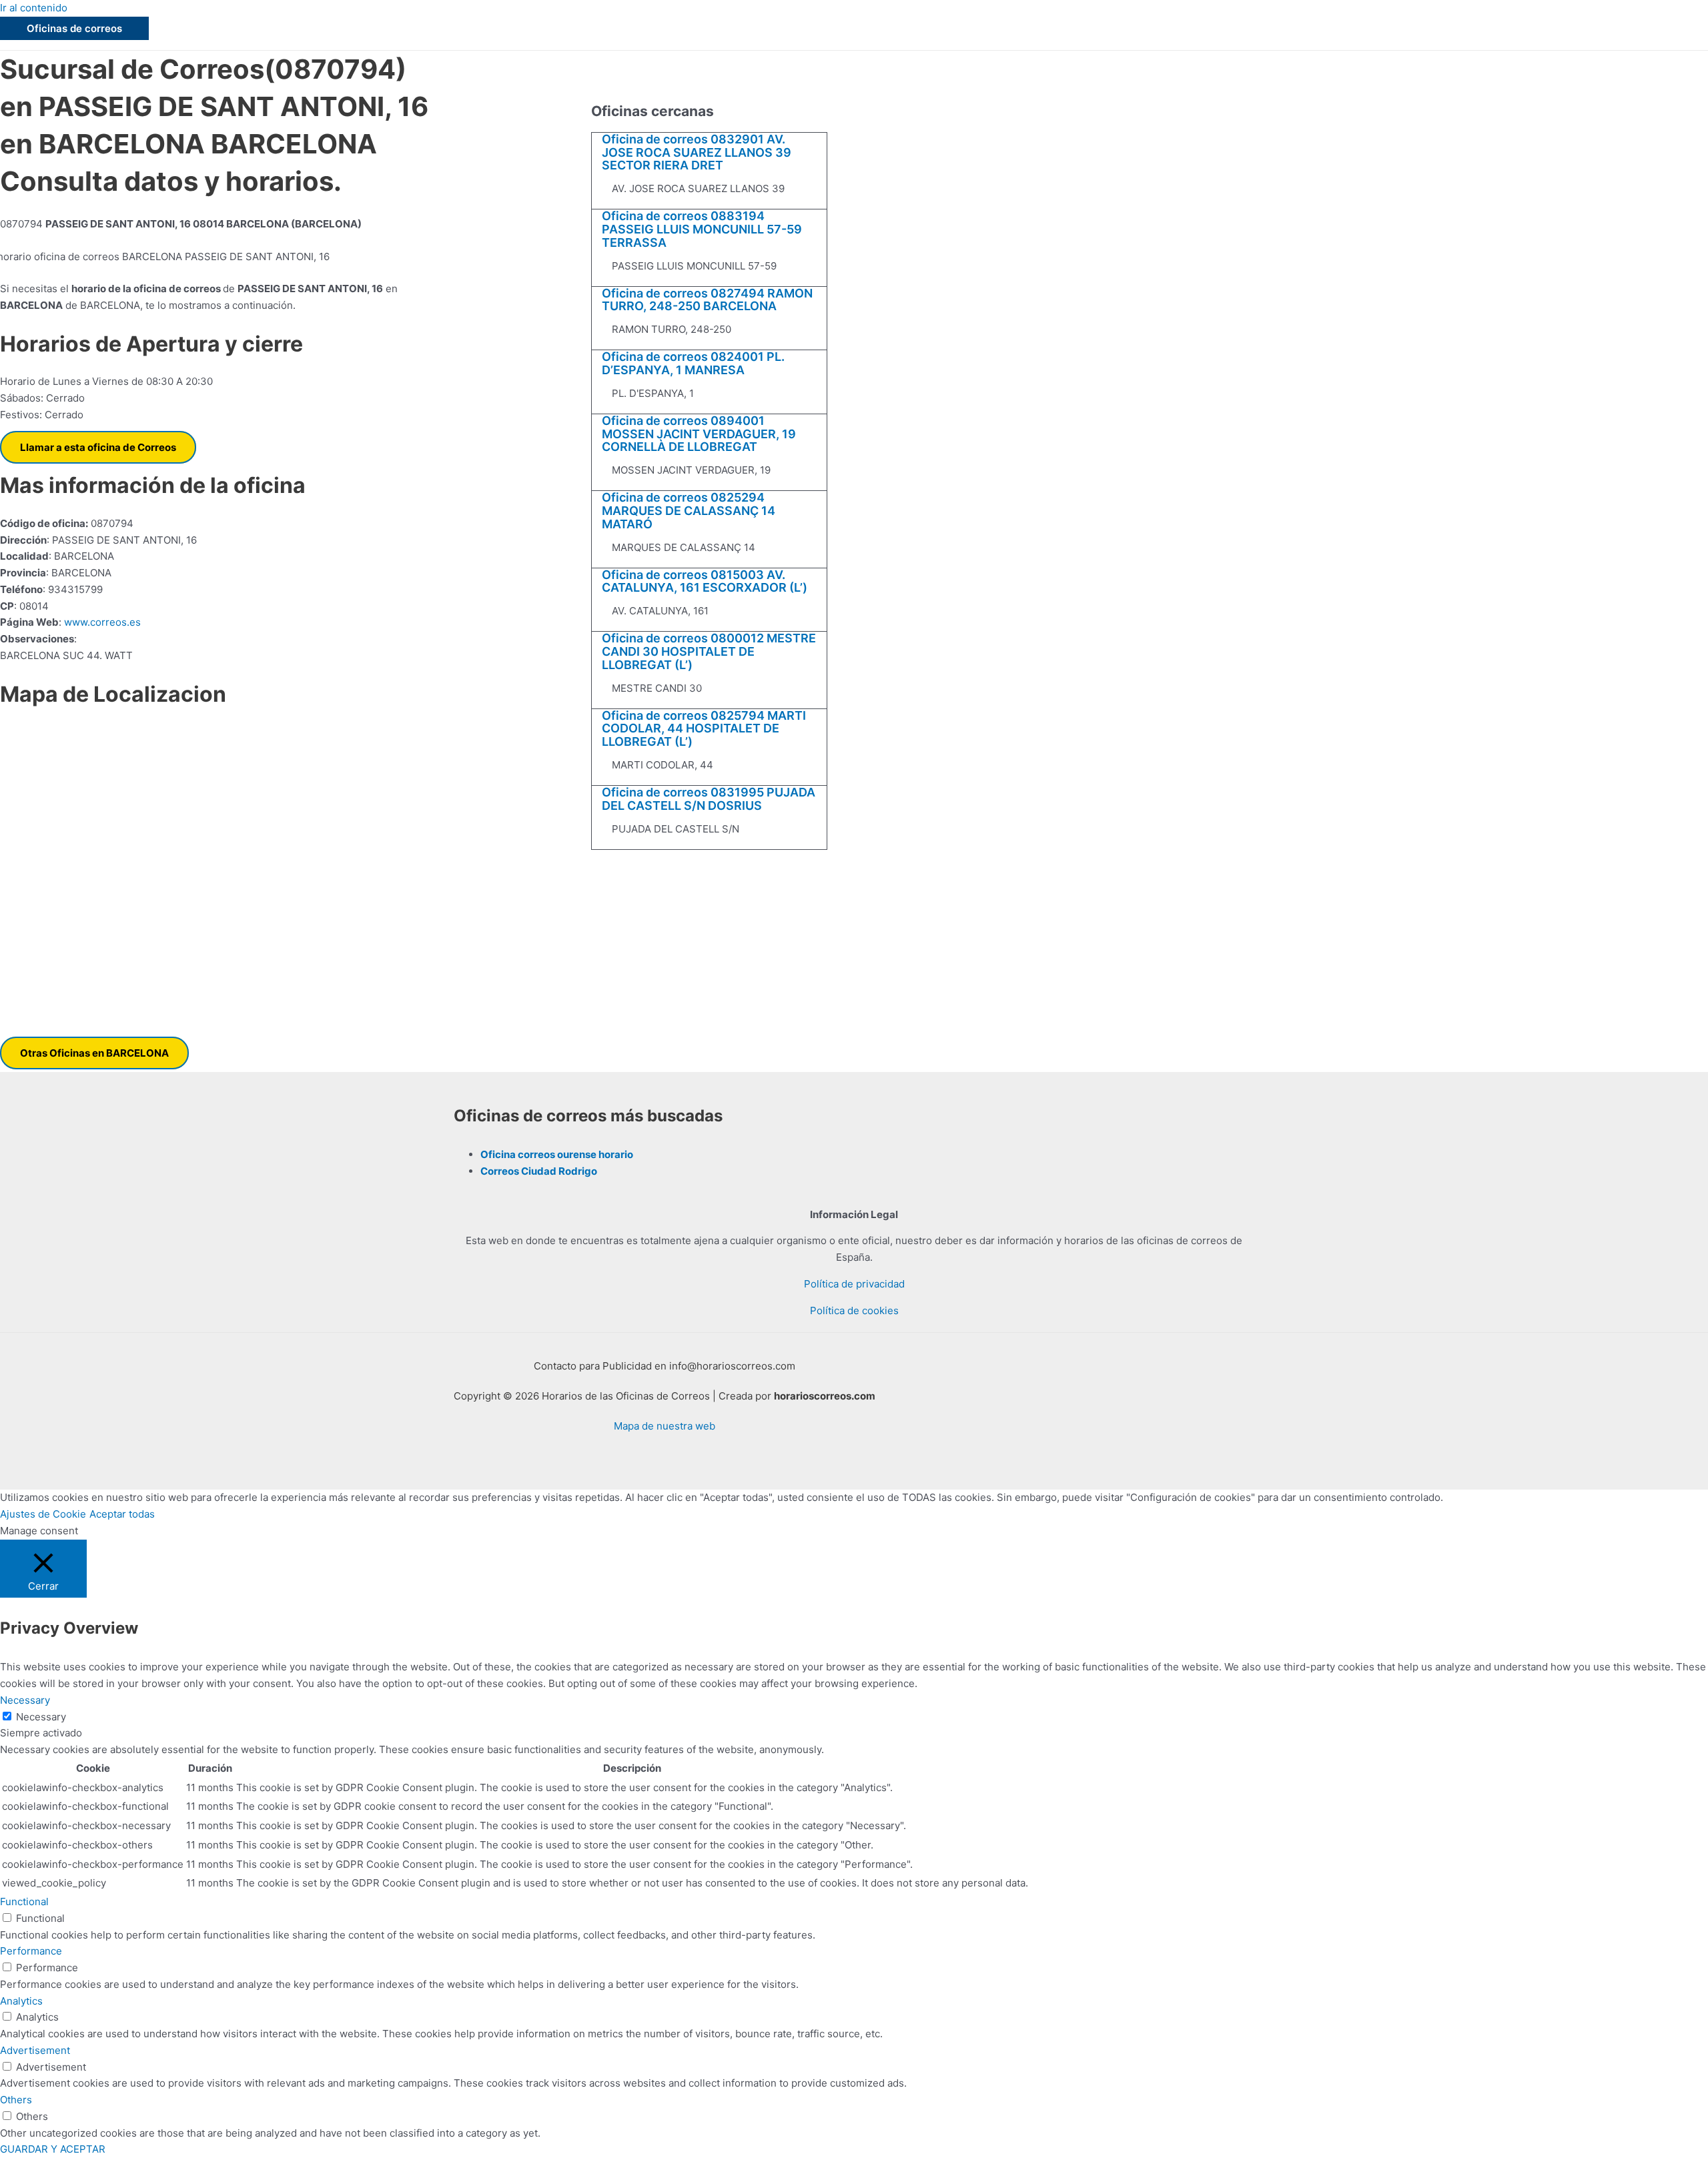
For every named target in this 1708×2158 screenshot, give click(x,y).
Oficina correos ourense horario (557, 1154)
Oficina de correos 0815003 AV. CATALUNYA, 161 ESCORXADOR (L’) (705, 581)
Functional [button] (24, 1902)
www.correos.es (101, 622)
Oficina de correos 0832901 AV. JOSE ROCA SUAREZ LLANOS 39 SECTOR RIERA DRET (697, 152)
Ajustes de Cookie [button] (43, 1514)
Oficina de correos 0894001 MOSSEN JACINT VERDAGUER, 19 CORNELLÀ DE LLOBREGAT (699, 434)
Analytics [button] (21, 2001)
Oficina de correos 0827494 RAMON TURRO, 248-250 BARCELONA (707, 300)
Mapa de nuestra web (665, 1426)
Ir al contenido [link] (34, 8)
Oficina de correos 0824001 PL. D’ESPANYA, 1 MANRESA (693, 363)
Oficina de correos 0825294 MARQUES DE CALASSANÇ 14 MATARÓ (689, 511)
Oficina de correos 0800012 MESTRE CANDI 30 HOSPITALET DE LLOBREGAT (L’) (709, 651)
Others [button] (16, 2100)
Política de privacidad (854, 1284)
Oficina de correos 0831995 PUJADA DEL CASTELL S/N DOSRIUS (709, 799)
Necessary (41, 1717)
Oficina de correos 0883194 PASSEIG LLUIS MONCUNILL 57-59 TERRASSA (702, 229)
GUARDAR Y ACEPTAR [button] (53, 2149)
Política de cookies (854, 1310)
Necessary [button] (25, 1700)
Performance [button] (31, 1951)
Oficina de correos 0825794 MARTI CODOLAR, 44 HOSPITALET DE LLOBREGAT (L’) (704, 729)
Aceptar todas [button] (122, 1514)
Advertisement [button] (35, 2050)
